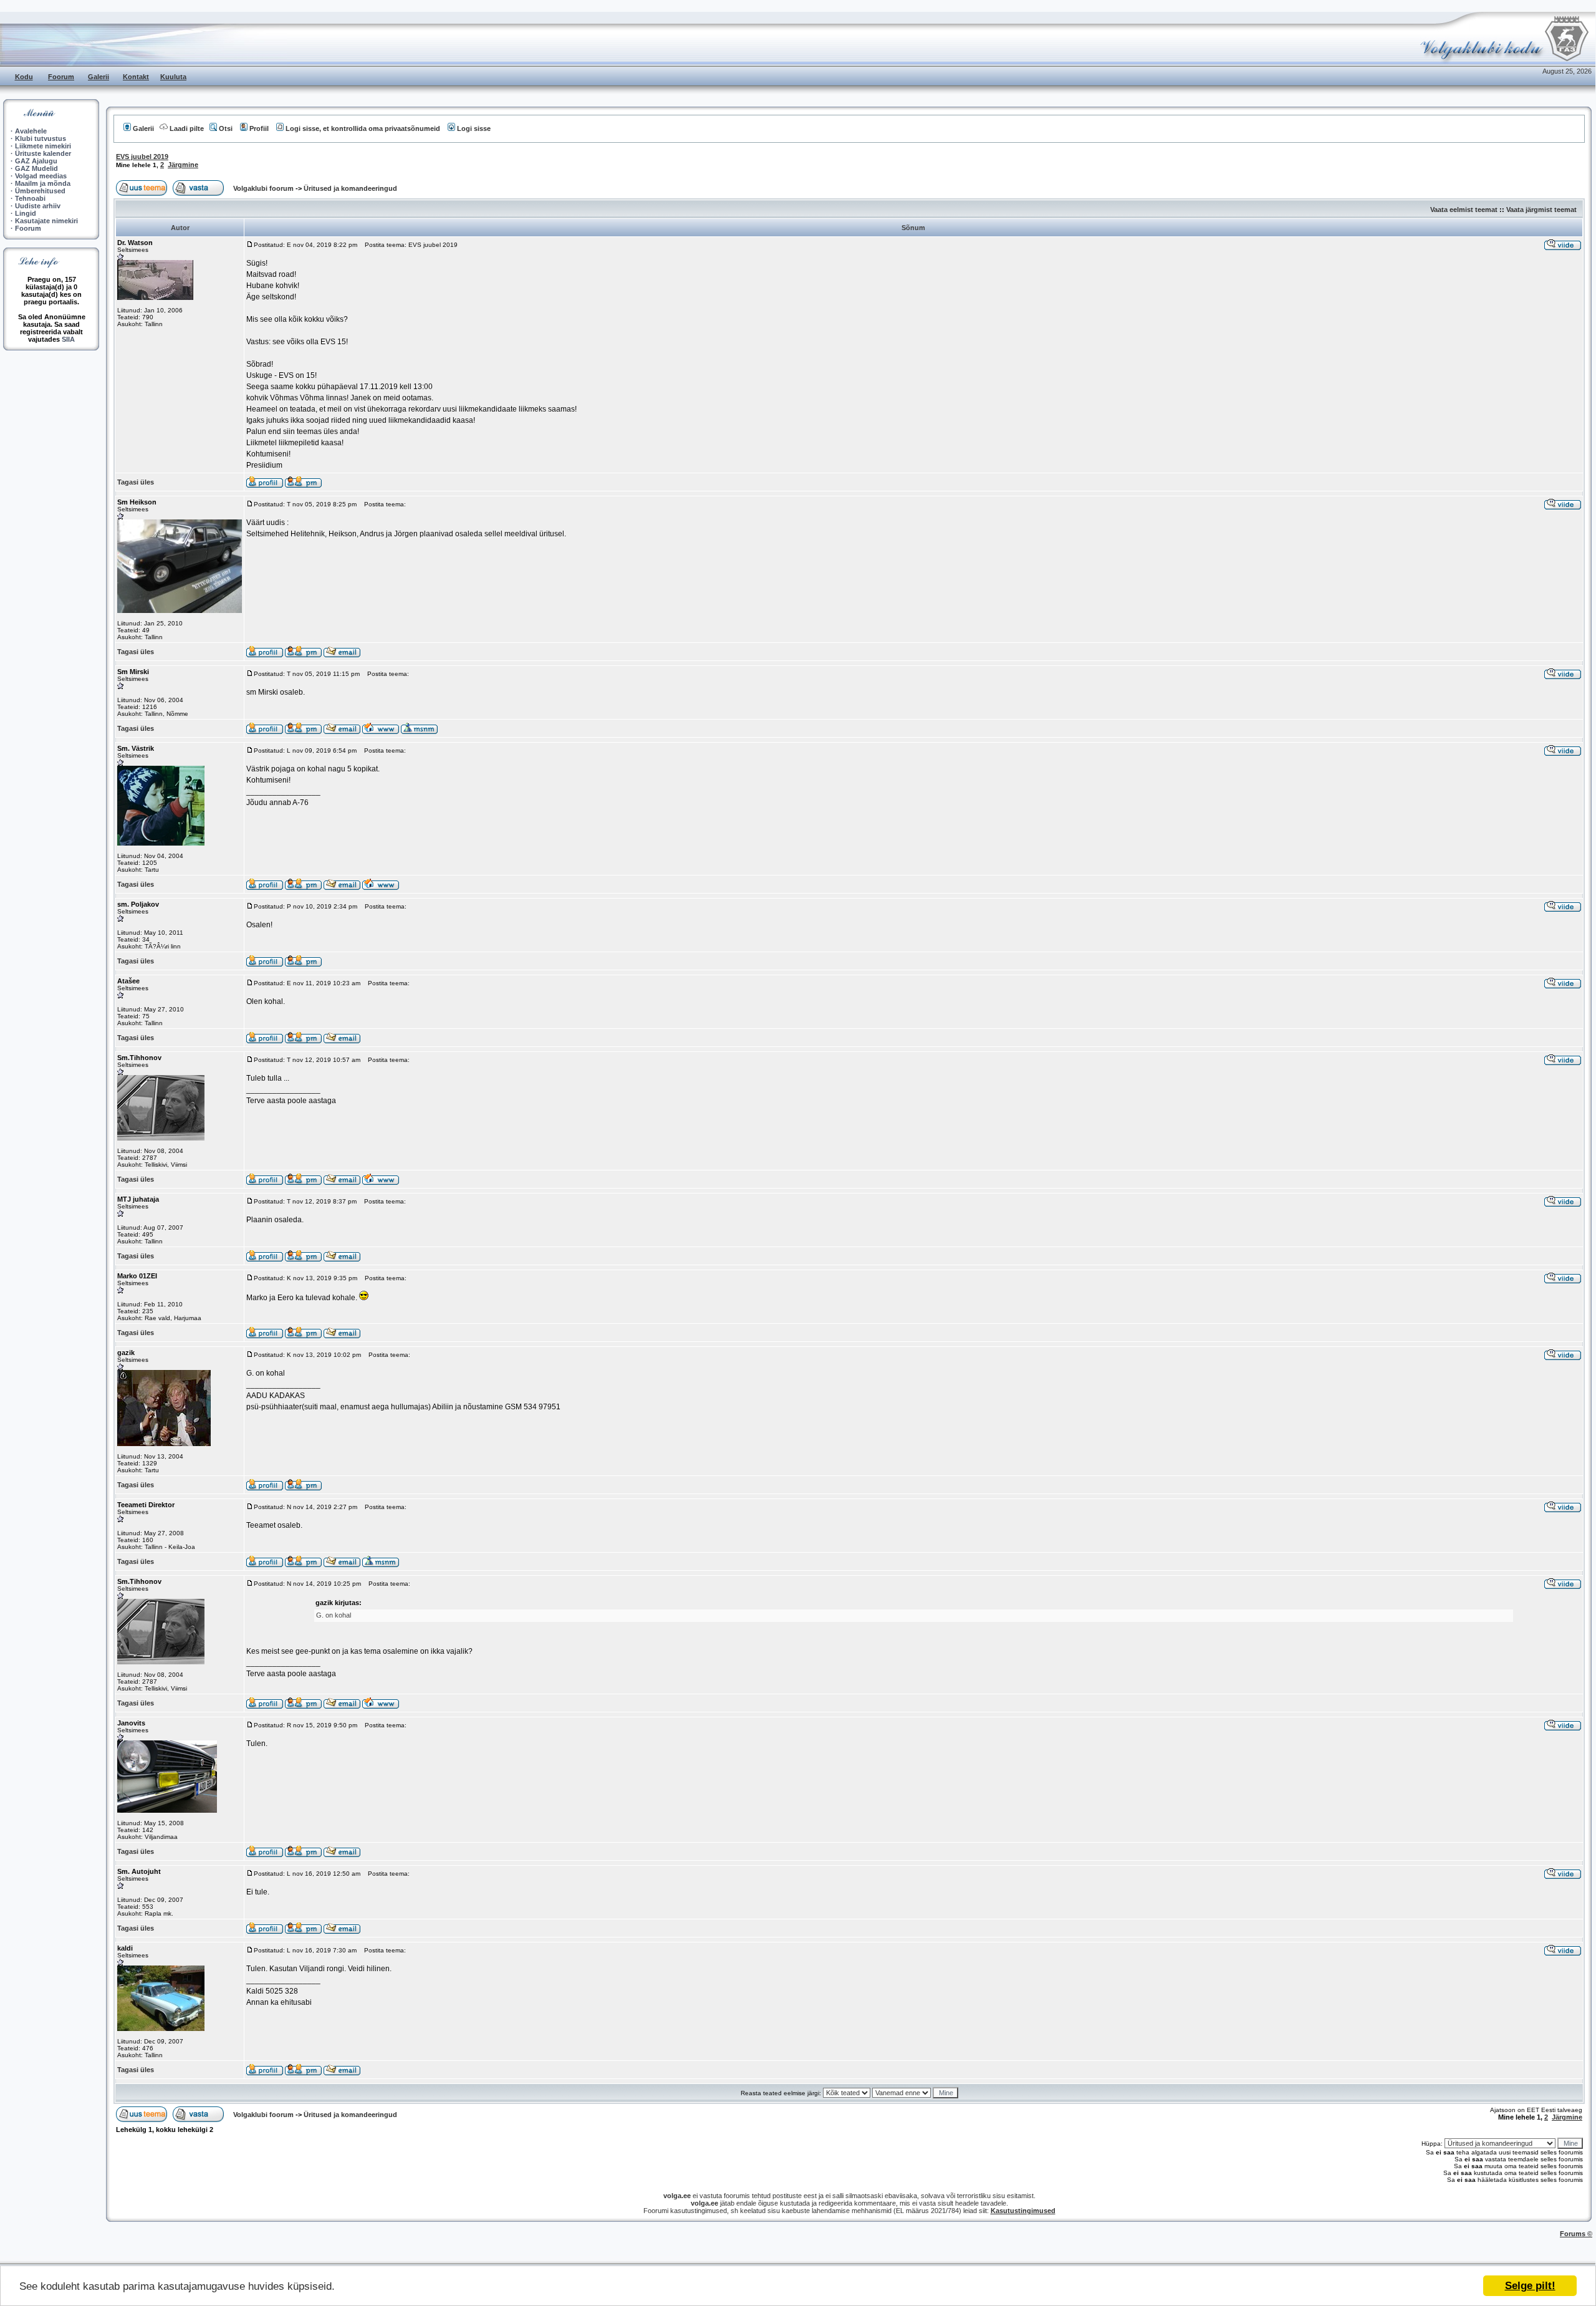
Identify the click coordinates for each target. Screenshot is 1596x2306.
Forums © (1576, 2234)
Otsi (226, 128)
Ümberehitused (40, 191)
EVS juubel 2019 (142, 157)
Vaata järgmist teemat (1541, 210)
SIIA (68, 339)
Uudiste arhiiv (38, 206)
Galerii (99, 77)
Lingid (26, 213)
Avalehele (31, 131)
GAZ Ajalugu (36, 161)
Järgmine (183, 165)
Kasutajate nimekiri (46, 221)
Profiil (259, 128)
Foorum (61, 77)
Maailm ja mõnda (43, 183)
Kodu (24, 77)
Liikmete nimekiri (43, 146)
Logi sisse (474, 128)
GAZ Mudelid (36, 168)
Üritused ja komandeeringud (350, 188)
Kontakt (136, 77)
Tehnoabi (30, 198)
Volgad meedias (41, 176)
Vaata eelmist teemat (1464, 210)
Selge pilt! (1530, 2286)
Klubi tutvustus (41, 138)
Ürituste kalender (43, 153)
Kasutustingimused (1023, 2211)
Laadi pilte (187, 128)
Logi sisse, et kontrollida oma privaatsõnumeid (363, 128)
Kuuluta (173, 77)
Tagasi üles (136, 482)
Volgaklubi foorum (264, 188)
